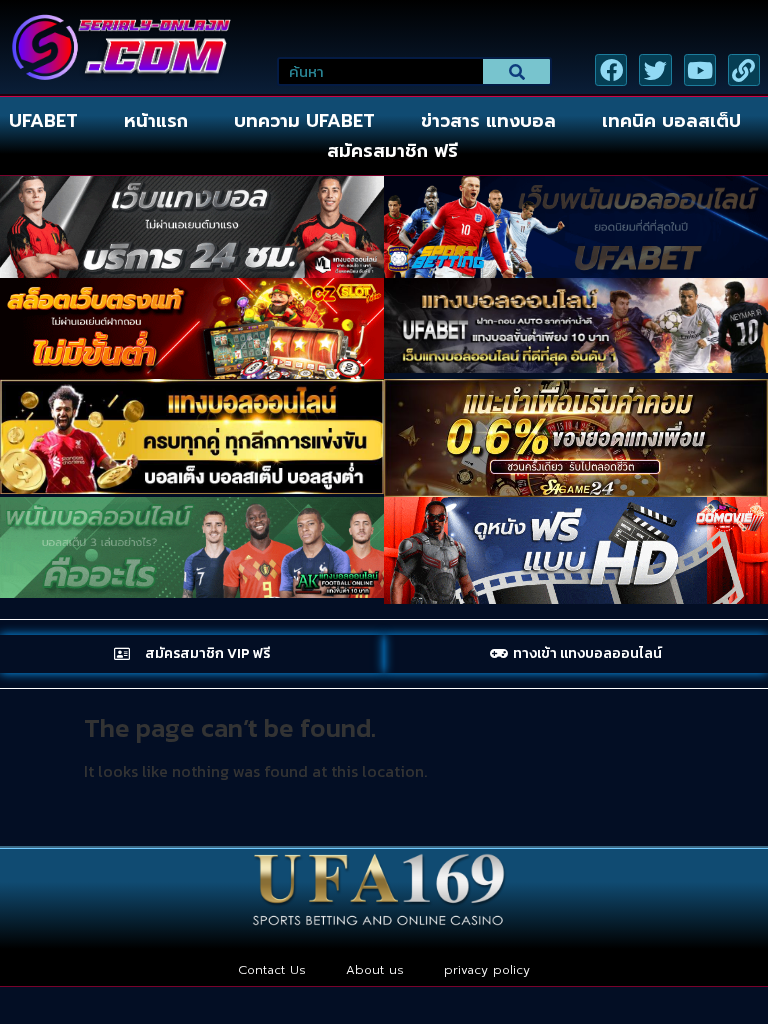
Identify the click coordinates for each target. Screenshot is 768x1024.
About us (375, 970)
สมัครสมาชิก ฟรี (392, 151)
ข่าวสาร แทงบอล (488, 121)
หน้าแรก (156, 121)
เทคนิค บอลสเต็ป (671, 121)
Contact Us (272, 970)
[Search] (516, 71)
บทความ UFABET (304, 121)
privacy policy (487, 970)
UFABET (43, 121)
